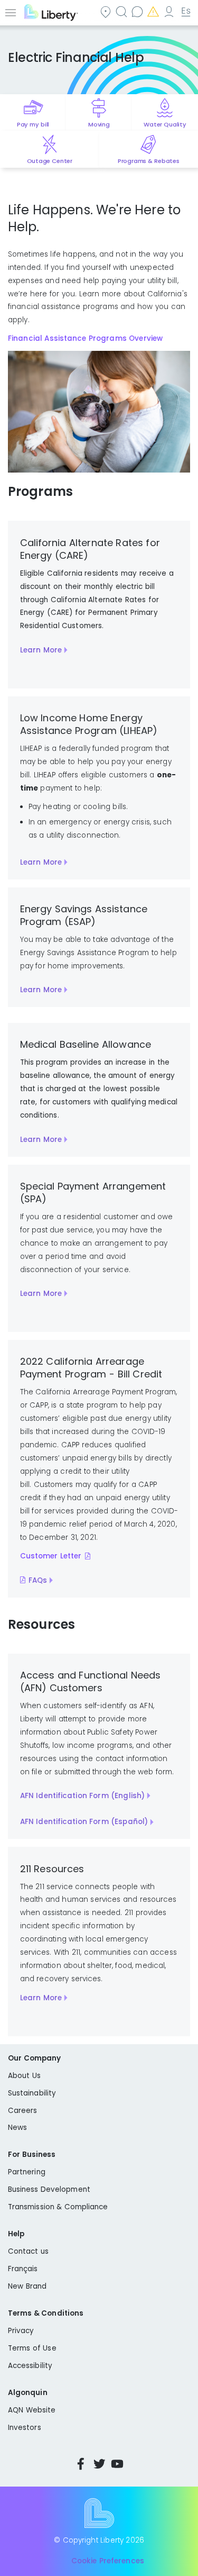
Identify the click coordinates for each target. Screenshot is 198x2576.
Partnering (27, 2172)
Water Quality (165, 124)
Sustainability (32, 2093)
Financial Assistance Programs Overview (85, 338)
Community (107, 11)
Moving (99, 124)
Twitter (99, 2464)
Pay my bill (33, 124)
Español (186, 11)
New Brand (27, 2286)
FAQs (38, 1580)
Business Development (49, 2189)
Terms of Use (32, 2348)
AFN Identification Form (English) (83, 1796)
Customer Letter (51, 1556)
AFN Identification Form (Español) (84, 1822)
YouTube (117, 2464)
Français (23, 2269)
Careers (22, 2111)
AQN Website (32, 2410)
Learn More (41, 650)
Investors (25, 2428)
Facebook (81, 2464)
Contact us (138, 11)
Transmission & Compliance (58, 2207)
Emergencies (154, 11)
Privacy (21, 2331)
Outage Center (50, 161)
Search (122, 11)
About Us (24, 2076)
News (17, 2128)
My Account (170, 11)
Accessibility (30, 2366)
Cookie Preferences (108, 2561)
